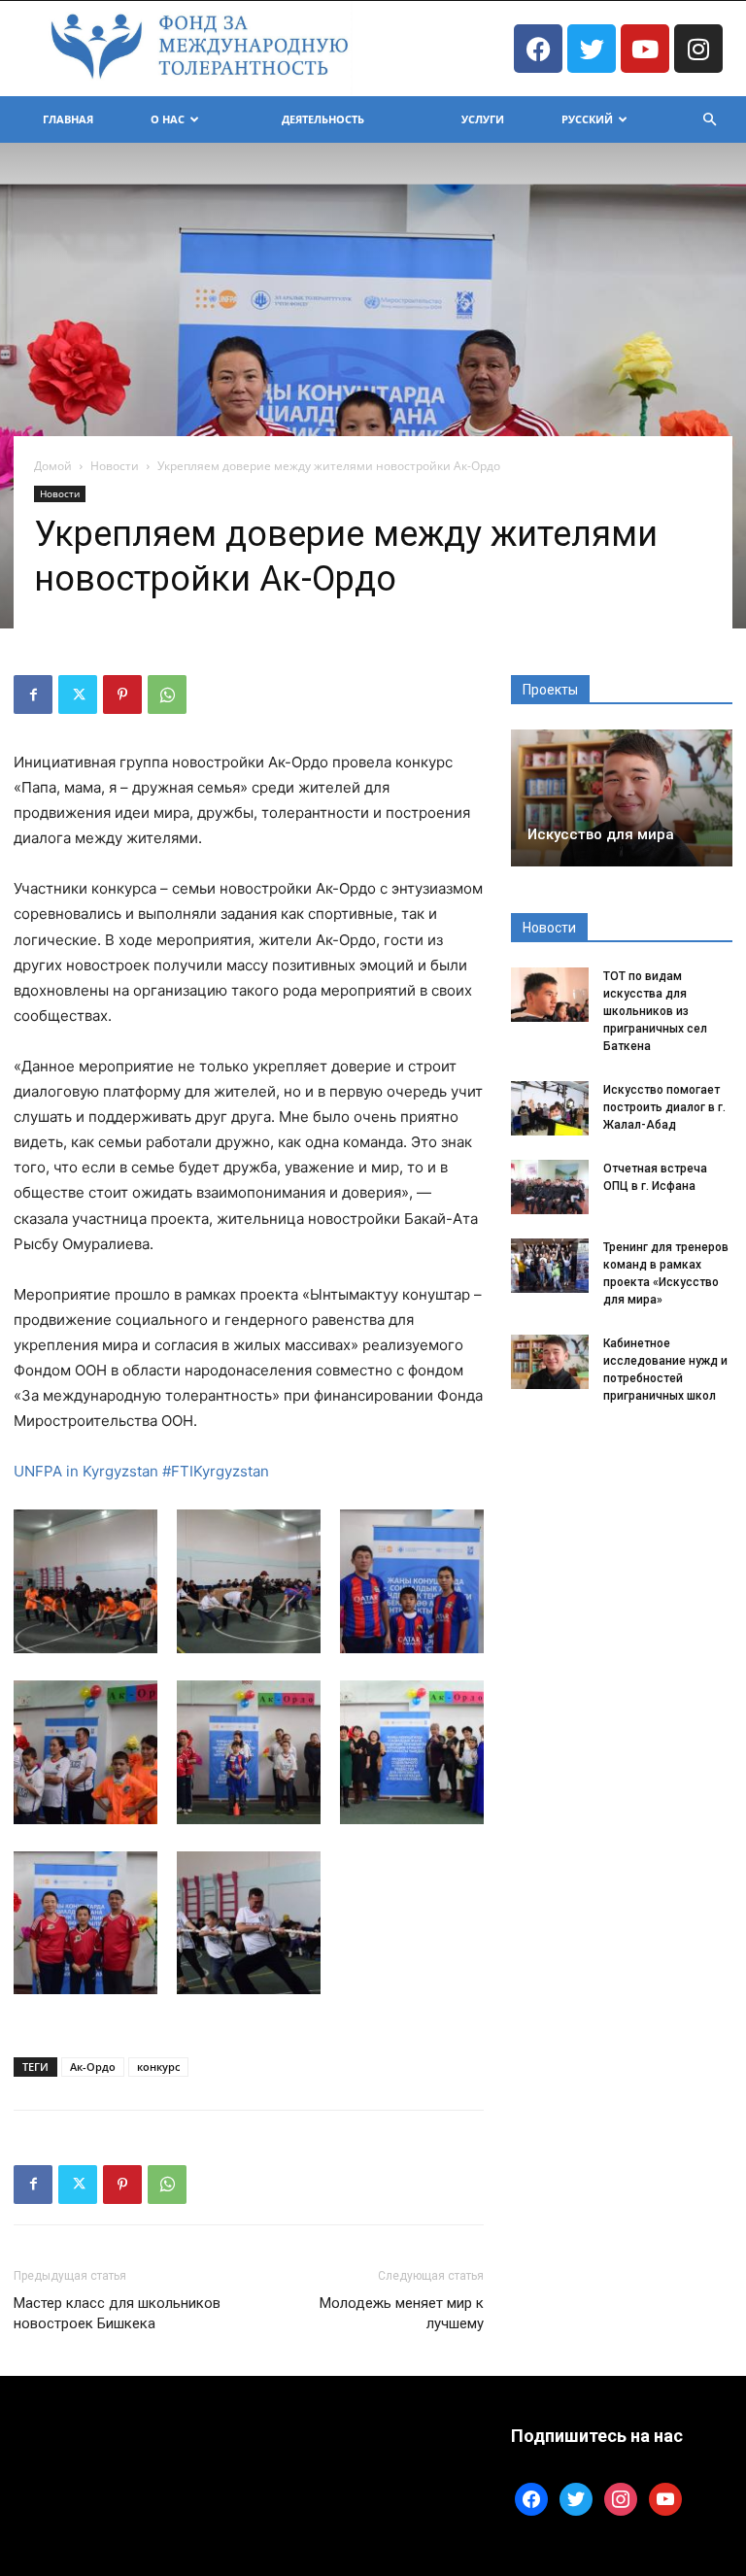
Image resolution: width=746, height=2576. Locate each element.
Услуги (483, 119)
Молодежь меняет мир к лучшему (402, 2313)
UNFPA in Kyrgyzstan (86, 1471)
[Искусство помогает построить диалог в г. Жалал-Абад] (550, 1108)
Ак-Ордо (93, 2067)
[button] (709, 120)
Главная (68, 119)
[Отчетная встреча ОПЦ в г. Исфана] (550, 1187)
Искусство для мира (601, 834)
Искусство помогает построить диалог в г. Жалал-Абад (664, 1107)
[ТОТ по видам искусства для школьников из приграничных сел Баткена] (550, 995)
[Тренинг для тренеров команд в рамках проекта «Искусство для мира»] (550, 1266)
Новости (115, 466)
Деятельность (323, 119)
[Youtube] (645, 49)
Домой (53, 466)
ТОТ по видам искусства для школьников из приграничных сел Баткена (655, 1011)
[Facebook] (538, 49)
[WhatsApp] (167, 695)
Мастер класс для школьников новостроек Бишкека (117, 2313)
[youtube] (665, 2497)
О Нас (168, 119)
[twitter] (576, 2497)
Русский (587, 119)
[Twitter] (592, 49)
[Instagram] (698, 49)
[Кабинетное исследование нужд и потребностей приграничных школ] (550, 1362)
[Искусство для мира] (622, 798)
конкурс (158, 2067)
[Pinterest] (122, 695)
